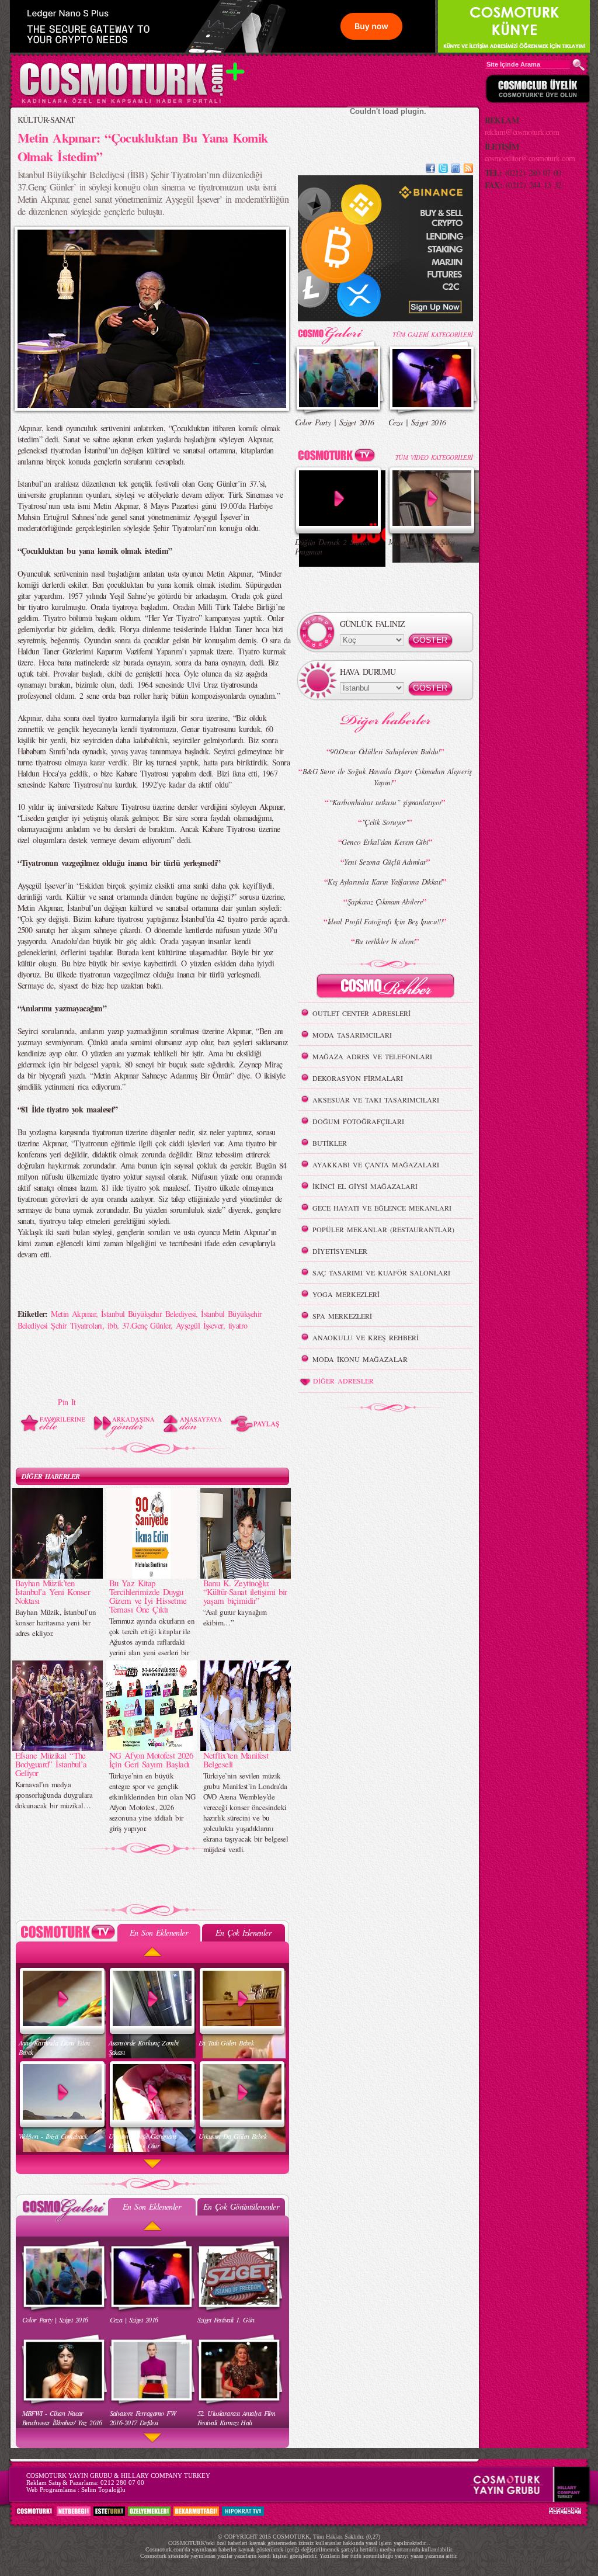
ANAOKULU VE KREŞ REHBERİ (366, 1337)
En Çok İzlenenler (243, 1932)
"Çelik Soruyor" (385, 822)
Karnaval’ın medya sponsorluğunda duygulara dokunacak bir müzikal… (54, 1795)
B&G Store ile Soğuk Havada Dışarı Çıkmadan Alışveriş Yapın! (387, 777)
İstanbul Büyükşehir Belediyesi (148, 1314)
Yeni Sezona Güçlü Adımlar (385, 862)
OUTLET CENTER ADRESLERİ (361, 1013)
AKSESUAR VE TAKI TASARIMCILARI (376, 1100)
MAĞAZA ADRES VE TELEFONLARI (372, 1056)
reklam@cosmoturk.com (522, 132)
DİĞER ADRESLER (343, 1381)
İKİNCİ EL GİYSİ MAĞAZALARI (365, 1186)
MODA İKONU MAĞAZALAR (360, 1359)
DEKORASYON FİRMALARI (358, 1078)
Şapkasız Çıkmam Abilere (385, 902)
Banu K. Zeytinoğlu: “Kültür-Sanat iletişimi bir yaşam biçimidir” (245, 1592)
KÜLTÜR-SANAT (46, 119)
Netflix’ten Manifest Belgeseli (236, 1759)
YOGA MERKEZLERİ (346, 1294)
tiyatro (238, 1325)
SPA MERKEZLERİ (342, 1316)
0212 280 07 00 (122, 2483)
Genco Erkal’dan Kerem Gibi (385, 842)
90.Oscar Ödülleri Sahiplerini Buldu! (385, 751)
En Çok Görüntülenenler (241, 2206)
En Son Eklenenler (159, 1932)
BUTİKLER (330, 1143)
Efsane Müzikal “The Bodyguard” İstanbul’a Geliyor (51, 1764)
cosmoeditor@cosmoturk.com (530, 158)
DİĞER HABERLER (51, 1476)
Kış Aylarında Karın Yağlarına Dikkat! (385, 882)
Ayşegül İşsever (199, 1325)
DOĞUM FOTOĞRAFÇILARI (358, 1121)
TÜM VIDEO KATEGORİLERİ (434, 457)
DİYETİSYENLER (340, 1251)
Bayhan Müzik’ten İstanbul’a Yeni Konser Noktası (53, 1592)
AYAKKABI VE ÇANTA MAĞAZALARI (376, 1164)
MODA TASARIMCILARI (352, 1035)
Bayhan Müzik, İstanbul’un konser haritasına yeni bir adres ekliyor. (56, 1622)
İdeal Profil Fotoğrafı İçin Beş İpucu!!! (385, 921)
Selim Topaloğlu (103, 2490)
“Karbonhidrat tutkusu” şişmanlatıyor (385, 802)
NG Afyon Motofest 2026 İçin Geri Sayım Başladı (151, 1759)
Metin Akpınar (73, 1314)
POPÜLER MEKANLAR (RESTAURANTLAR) (383, 1229)
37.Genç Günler (146, 1325)
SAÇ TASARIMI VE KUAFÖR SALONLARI (381, 1273)
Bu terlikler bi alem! (385, 941)
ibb (112, 1325)
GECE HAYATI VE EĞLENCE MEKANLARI (382, 1208)
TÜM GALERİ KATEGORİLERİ (432, 334)
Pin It (67, 1402)
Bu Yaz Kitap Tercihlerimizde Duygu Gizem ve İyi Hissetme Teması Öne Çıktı (148, 1596)
